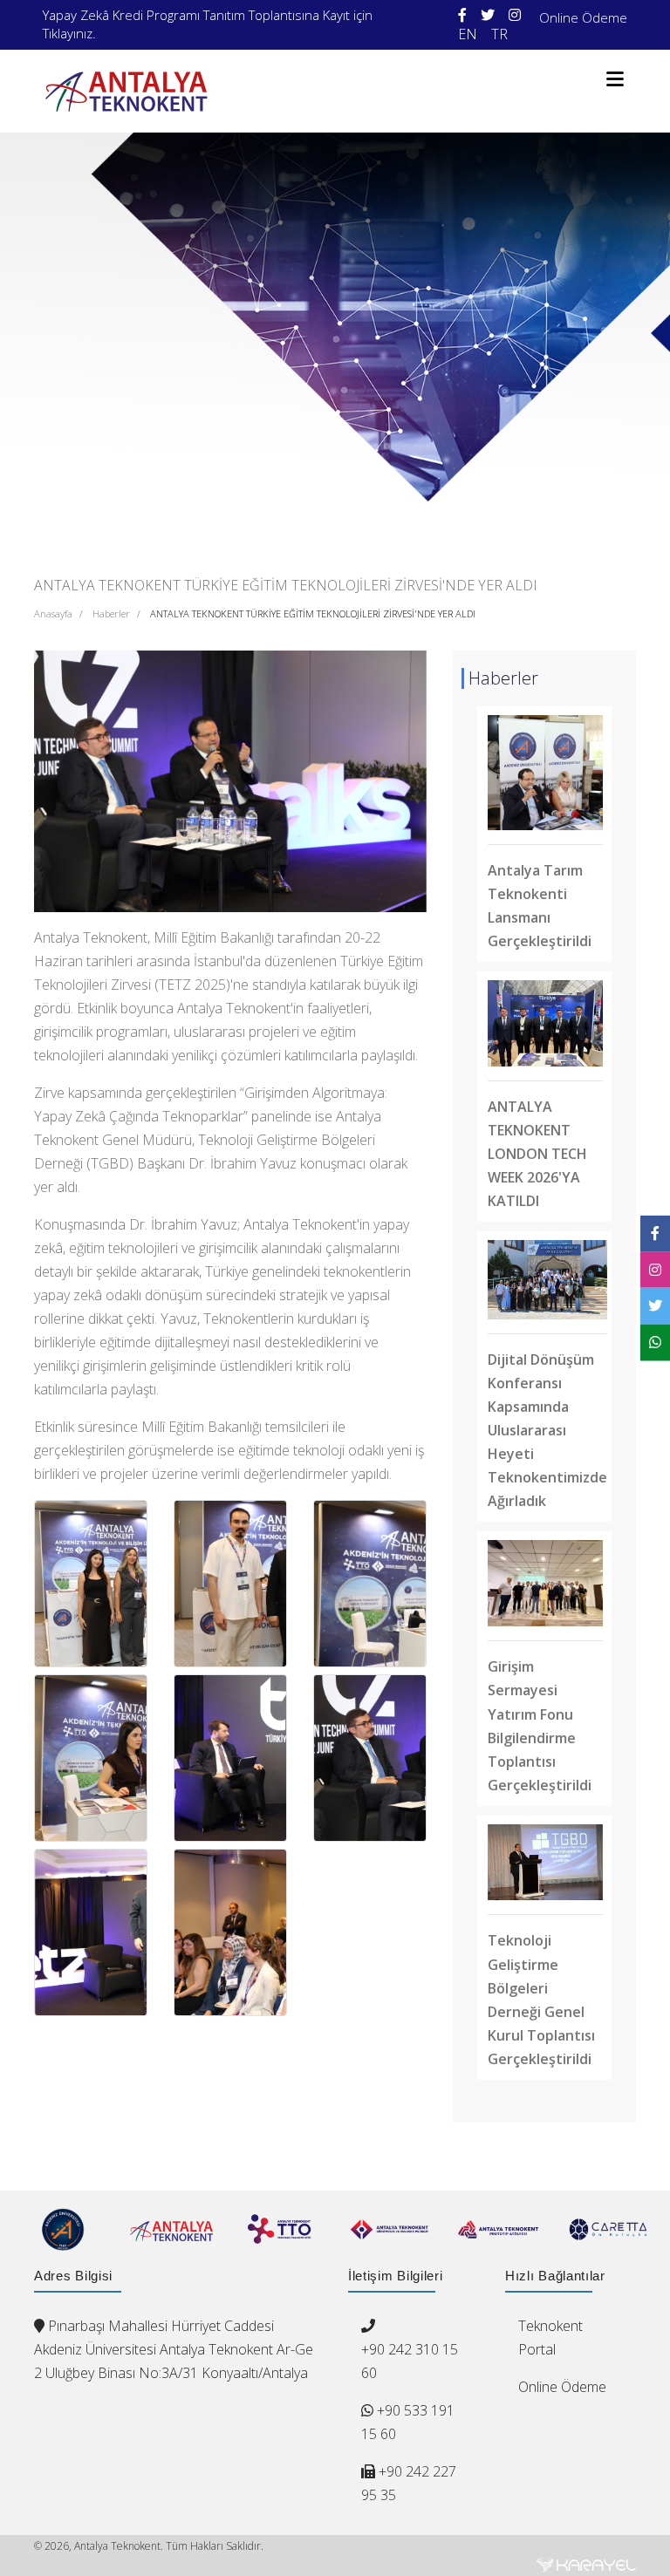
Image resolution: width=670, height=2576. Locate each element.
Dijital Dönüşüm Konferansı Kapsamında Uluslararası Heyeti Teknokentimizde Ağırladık (547, 1430)
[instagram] (515, 15)
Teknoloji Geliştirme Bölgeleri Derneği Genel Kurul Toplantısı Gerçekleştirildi (541, 1999)
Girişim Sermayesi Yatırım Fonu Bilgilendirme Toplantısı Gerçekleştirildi (540, 1725)
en (468, 34)
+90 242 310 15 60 (410, 2361)
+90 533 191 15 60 (408, 2422)
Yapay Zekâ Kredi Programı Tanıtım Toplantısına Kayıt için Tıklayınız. (208, 24)
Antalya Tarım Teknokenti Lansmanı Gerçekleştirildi (540, 906)
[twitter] (488, 15)
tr (499, 34)
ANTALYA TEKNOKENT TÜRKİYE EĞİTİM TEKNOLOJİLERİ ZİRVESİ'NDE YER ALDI (313, 613)
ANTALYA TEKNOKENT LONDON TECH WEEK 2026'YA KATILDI (537, 1154)
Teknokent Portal (550, 2337)
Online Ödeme (583, 17)
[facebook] (462, 15)
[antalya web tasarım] (586, 2565)
